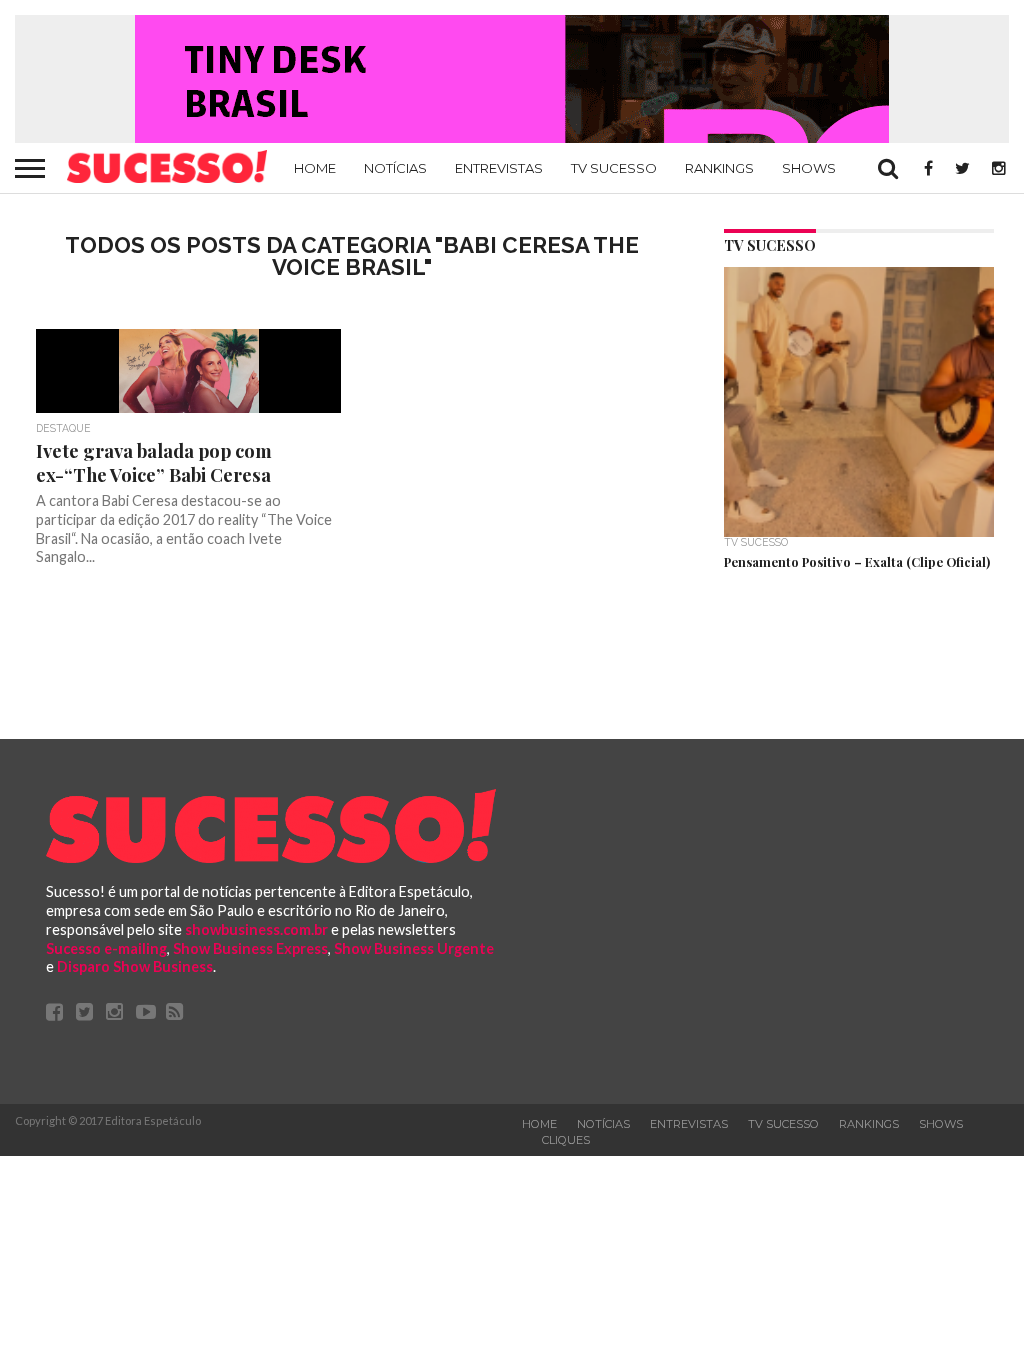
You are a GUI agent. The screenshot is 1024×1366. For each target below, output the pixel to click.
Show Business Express (250, 948)
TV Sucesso (614, 168)
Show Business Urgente (414, 948)
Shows (809, 168)
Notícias (395, 168)
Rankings (719, 168)
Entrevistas (499, 168)
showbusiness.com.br (256, 929)
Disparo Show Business (135, 966)
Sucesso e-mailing (106, 948)
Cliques (566, 1140)
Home (315, 168)
